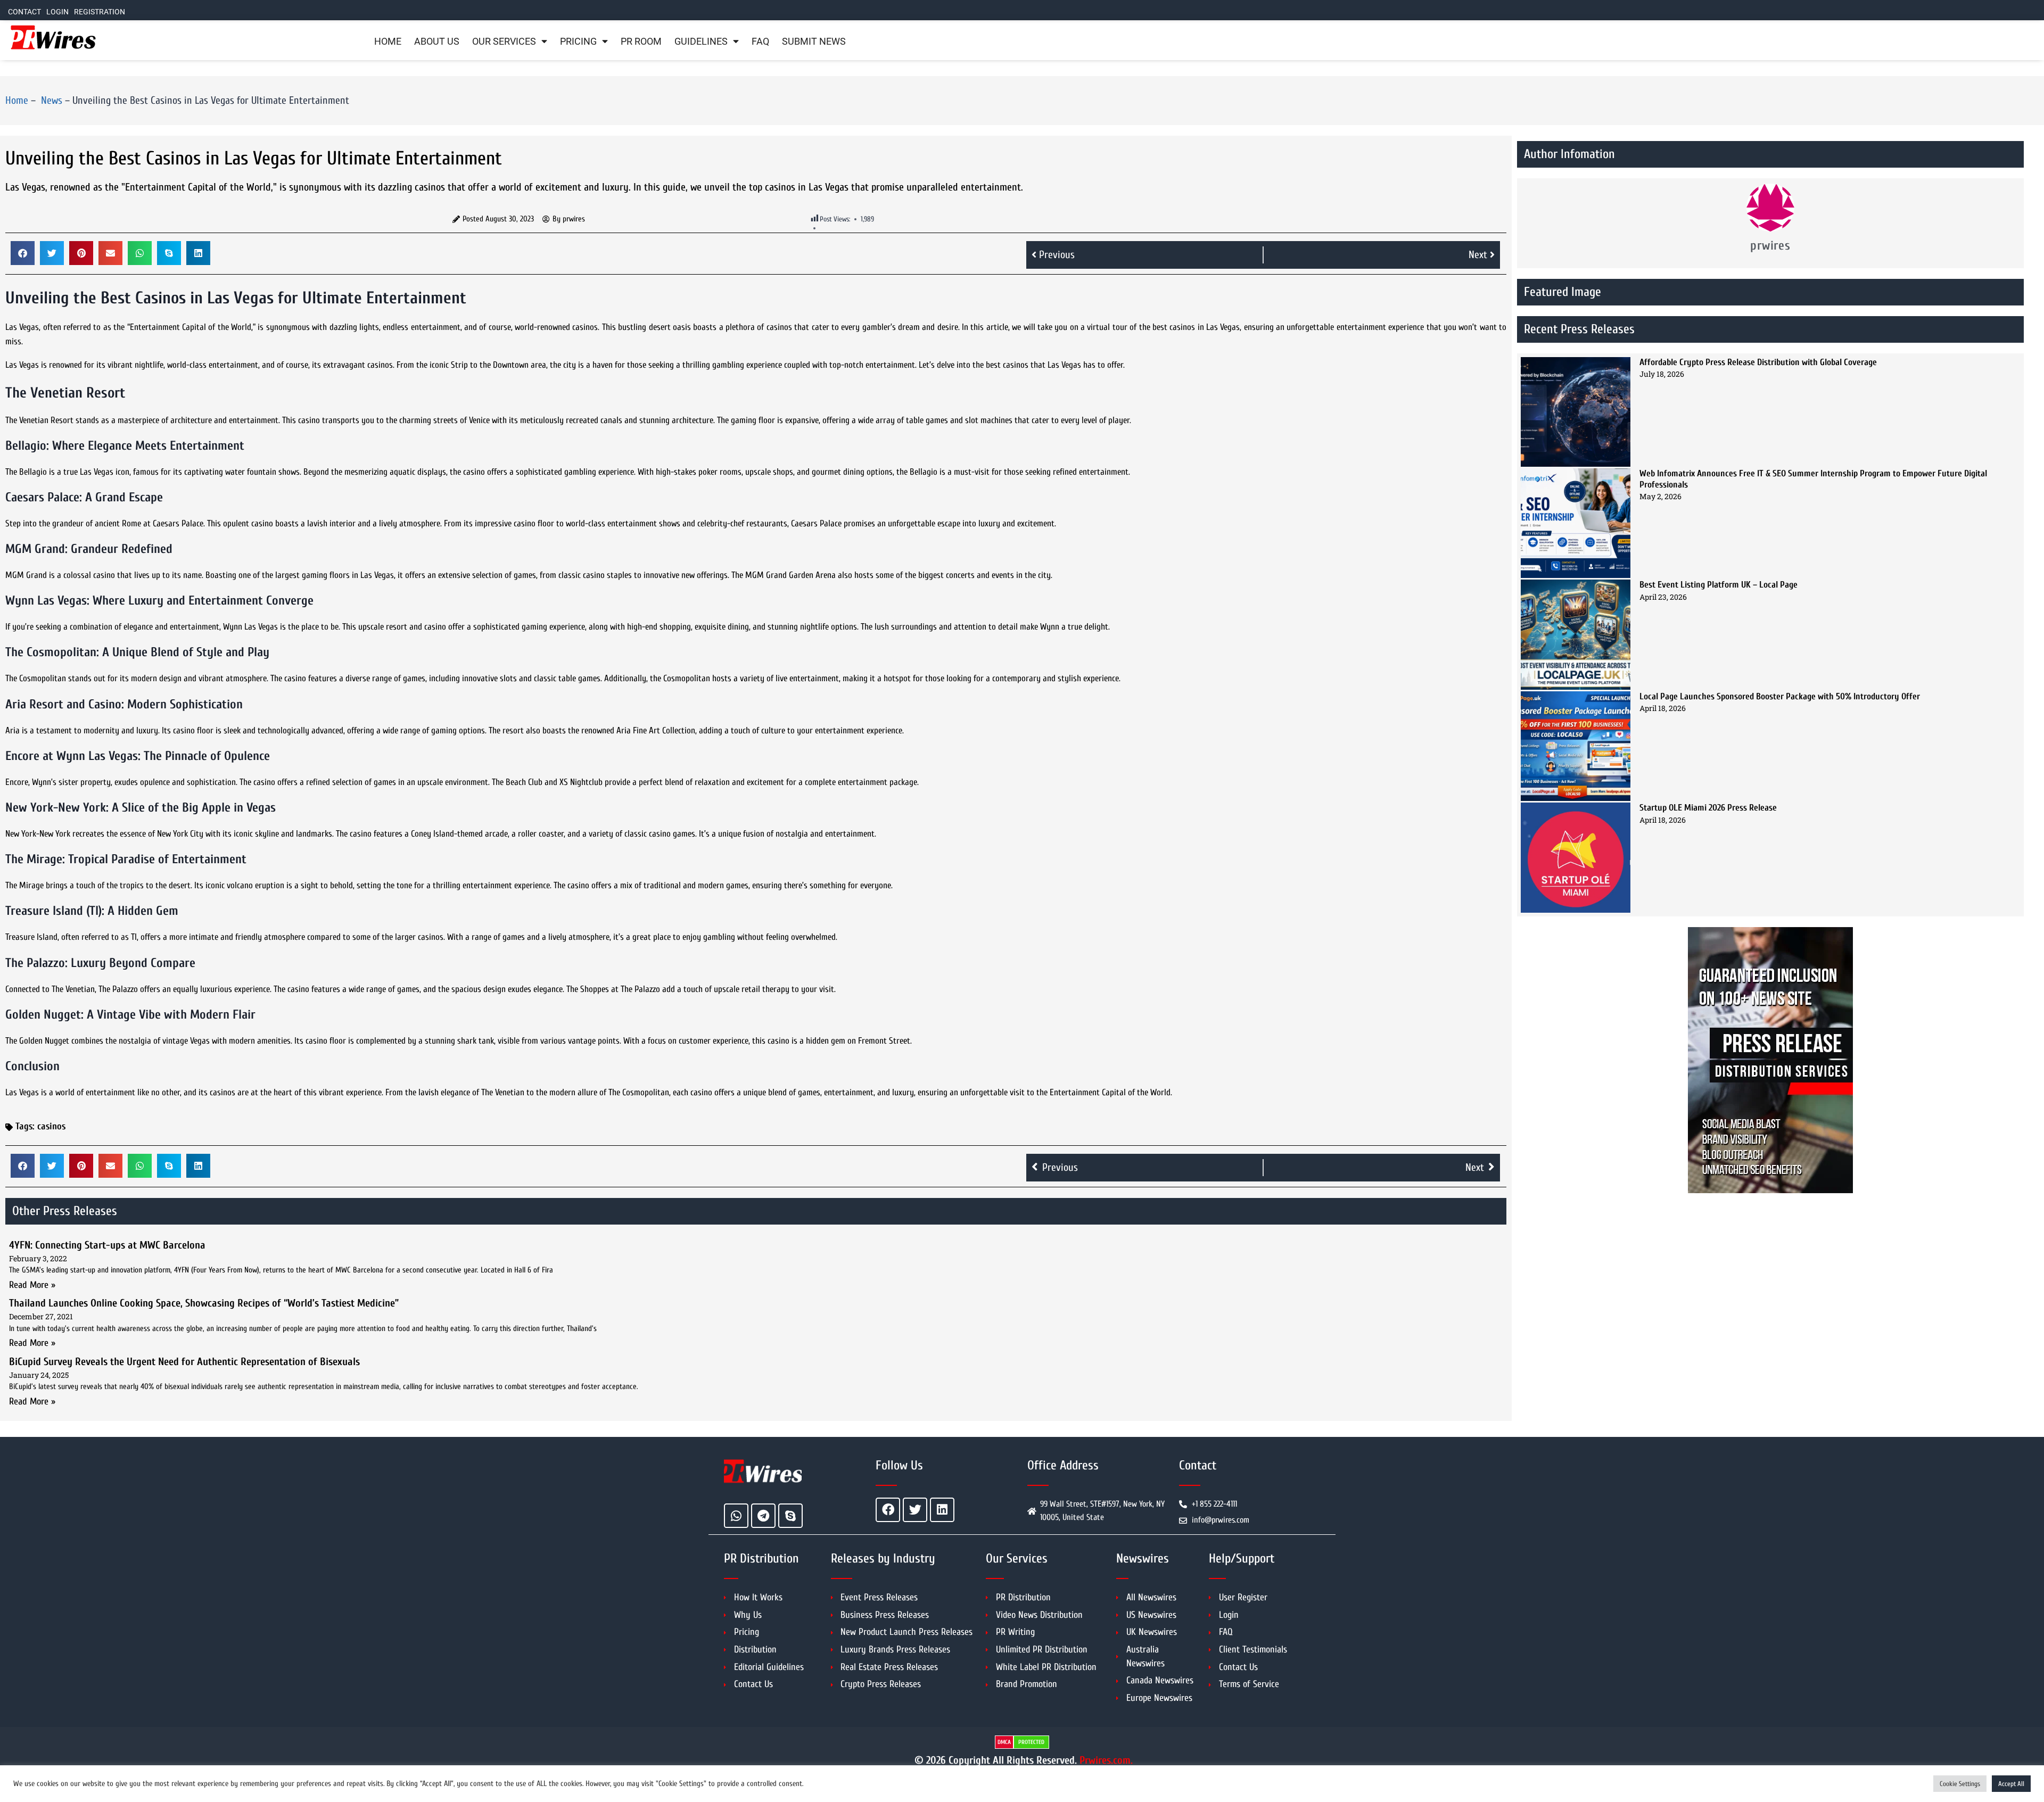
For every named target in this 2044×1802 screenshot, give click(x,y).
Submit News (814, 42)
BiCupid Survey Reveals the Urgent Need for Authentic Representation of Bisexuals (184, 1362)
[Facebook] (888, 1510)
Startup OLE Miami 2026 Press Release (1708, 808)
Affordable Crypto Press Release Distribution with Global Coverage (1758, 362)
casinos (51, 1126)
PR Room (641, 42)
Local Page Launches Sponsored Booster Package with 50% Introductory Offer (1780, 696)
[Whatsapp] (736, 1516)
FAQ (760, 42)
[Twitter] (915, 1510)
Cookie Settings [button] (1960, 1784)
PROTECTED (1031, 1742)
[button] (23, 253)
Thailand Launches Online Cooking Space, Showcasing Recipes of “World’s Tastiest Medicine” (204, 1303)
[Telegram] (763, 1516)
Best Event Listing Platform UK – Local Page (1719, 585)
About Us (437, 42)
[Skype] (790, 1516)
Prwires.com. (1106, 1760)
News (50, 100)
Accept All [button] (2011, 1784)
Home (388, 42)
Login (57, 12)
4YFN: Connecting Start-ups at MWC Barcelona (107, 1245)
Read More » (32, 1285)
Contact (24, 12)
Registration (100, 12)
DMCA (1004, 1742)
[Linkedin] (942, 1510)
